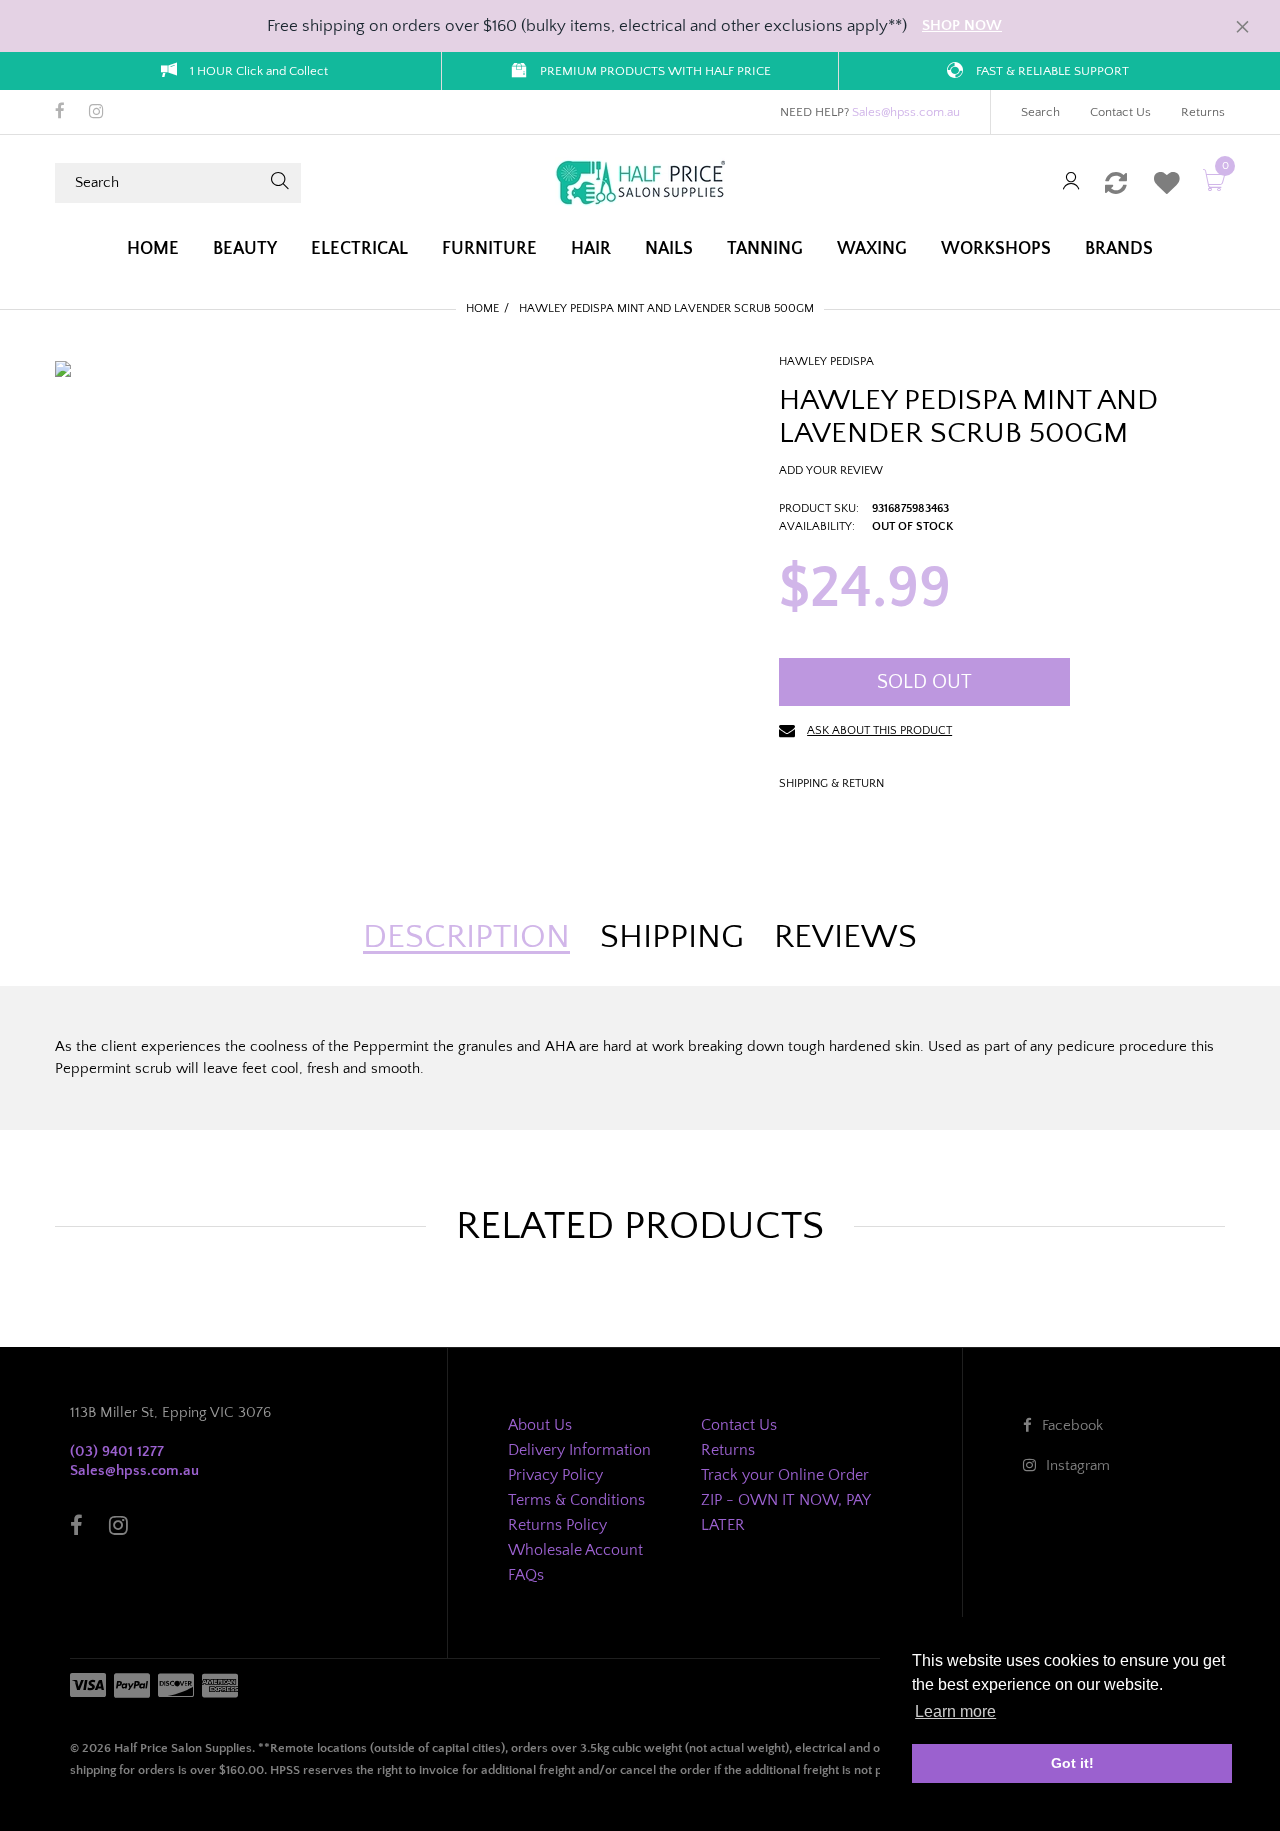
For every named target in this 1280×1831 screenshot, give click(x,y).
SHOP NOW (962, 25)
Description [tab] (466, 937)
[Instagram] (96, 113)
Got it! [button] (1072, 1763)
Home (482, 308)
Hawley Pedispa (826, 361)
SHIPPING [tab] (672, 937)
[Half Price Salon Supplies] (640, 181)
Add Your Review (831, 470)
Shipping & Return (831, 783)
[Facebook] (60, 113)
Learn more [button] (955, 1711)
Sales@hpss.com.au (906, 112)
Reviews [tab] (845, 937)
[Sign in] (1071, 182)
